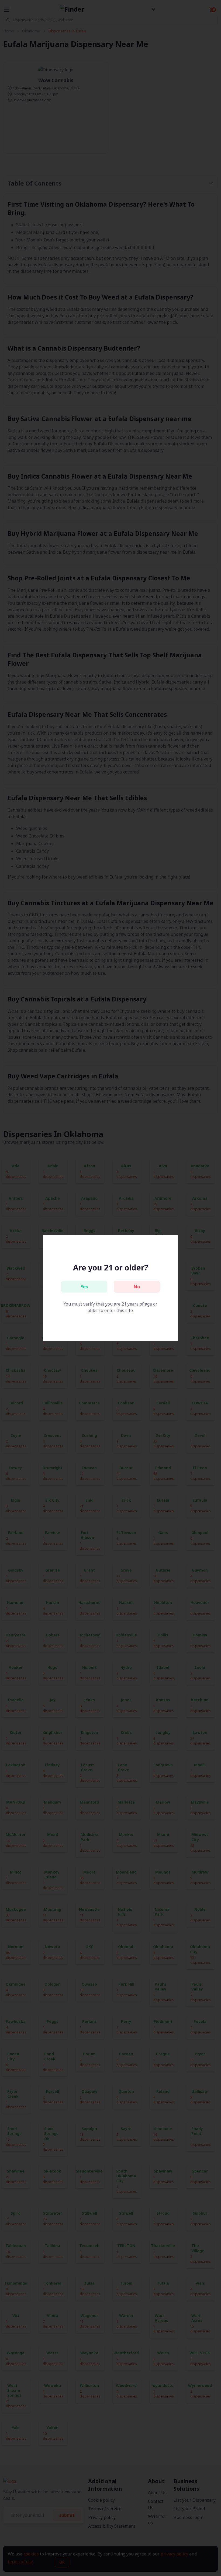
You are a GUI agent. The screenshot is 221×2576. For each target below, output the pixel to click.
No (137, 1287)
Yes (84, 1287)
